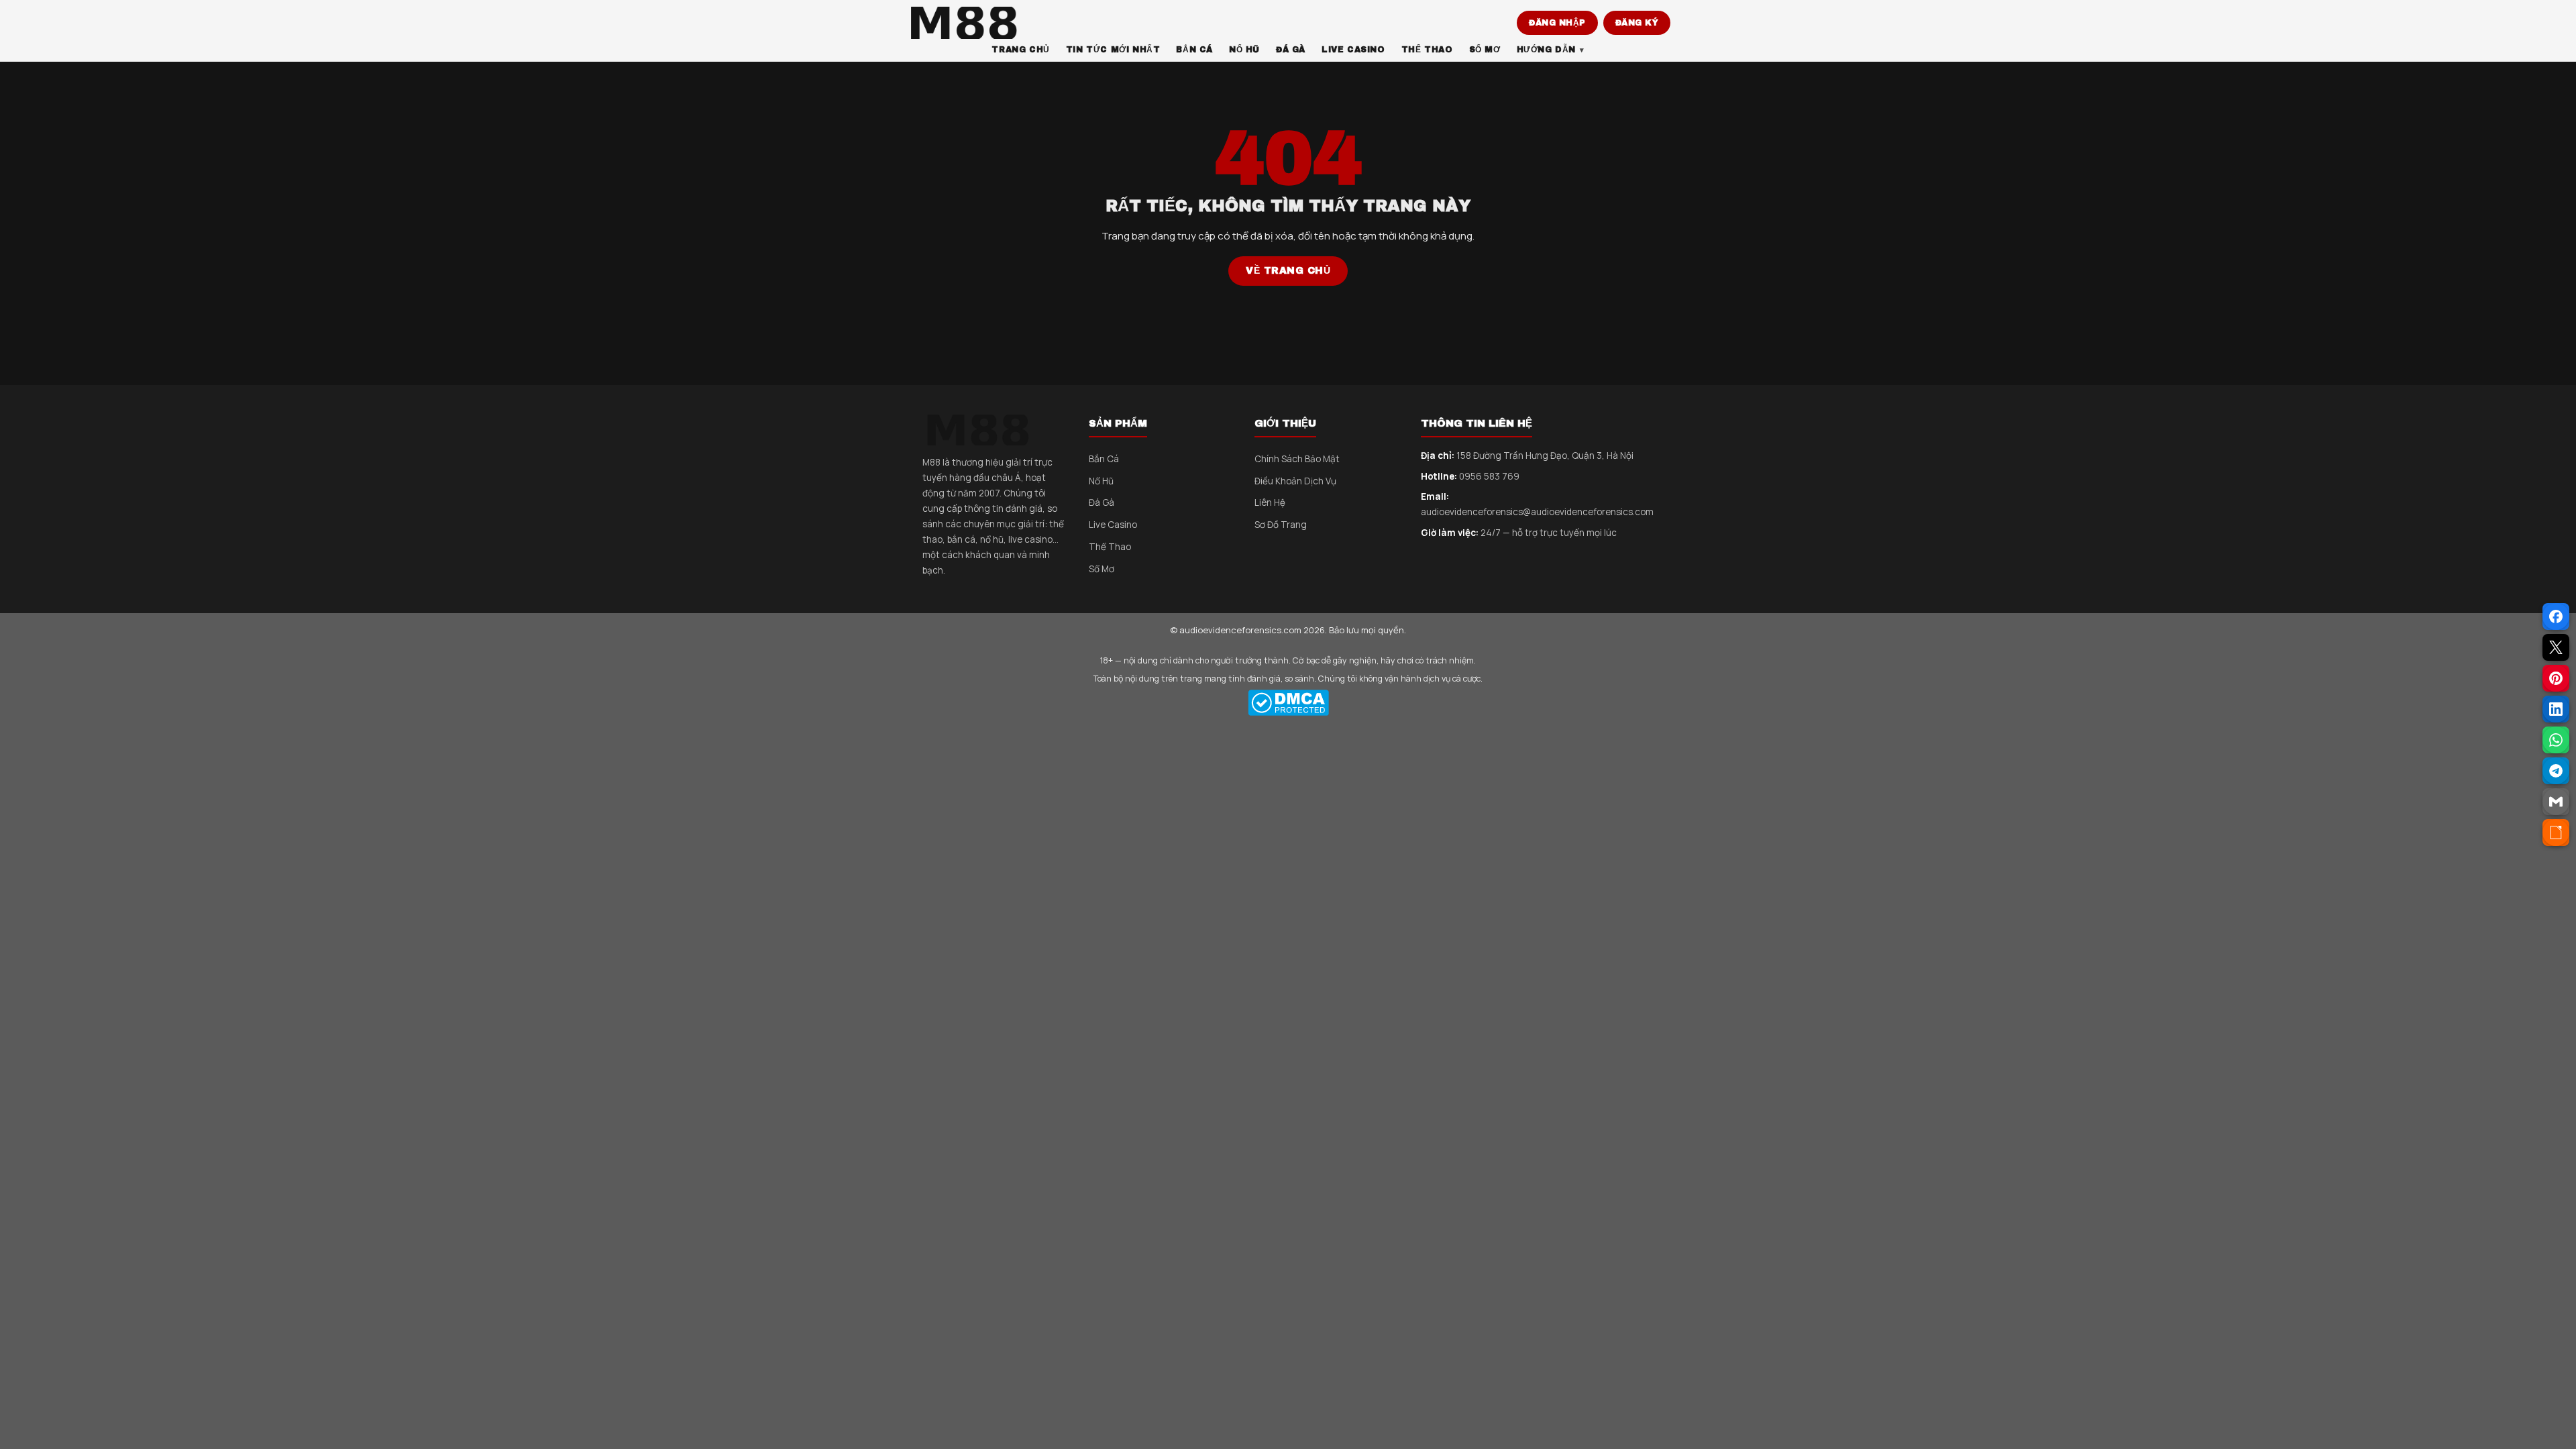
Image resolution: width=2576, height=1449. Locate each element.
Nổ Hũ (1101, 481)
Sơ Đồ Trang (1281, 525)
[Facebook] (2556, 616)
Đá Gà (1102, 502)
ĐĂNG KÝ (1637, 23)
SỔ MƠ (1485, 50)
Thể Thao (1110, 547)
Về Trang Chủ (1288, 271)
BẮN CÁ (1194, 50)
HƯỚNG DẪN (1546, 50)
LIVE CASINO (1353, 50)
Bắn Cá (1104, 459)
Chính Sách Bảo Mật (1297, 459)
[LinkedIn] (2556, 709)
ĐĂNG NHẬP (1557, 23)
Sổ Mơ (1102, 569)
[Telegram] (2556, 771)
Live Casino (1113, 525)
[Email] (2556, 802)
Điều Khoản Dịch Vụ (1295, 481)
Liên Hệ (1270, 502)
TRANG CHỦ (1020, 50)
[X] (2556, 647)
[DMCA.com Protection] (1288, 703)
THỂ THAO (1427, 50)
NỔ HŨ (1244, 50)
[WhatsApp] (2556, 740)
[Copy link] (2556, 833)
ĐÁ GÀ (1291, 50)
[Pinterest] (2556, 678)
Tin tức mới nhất (1113, 50)
